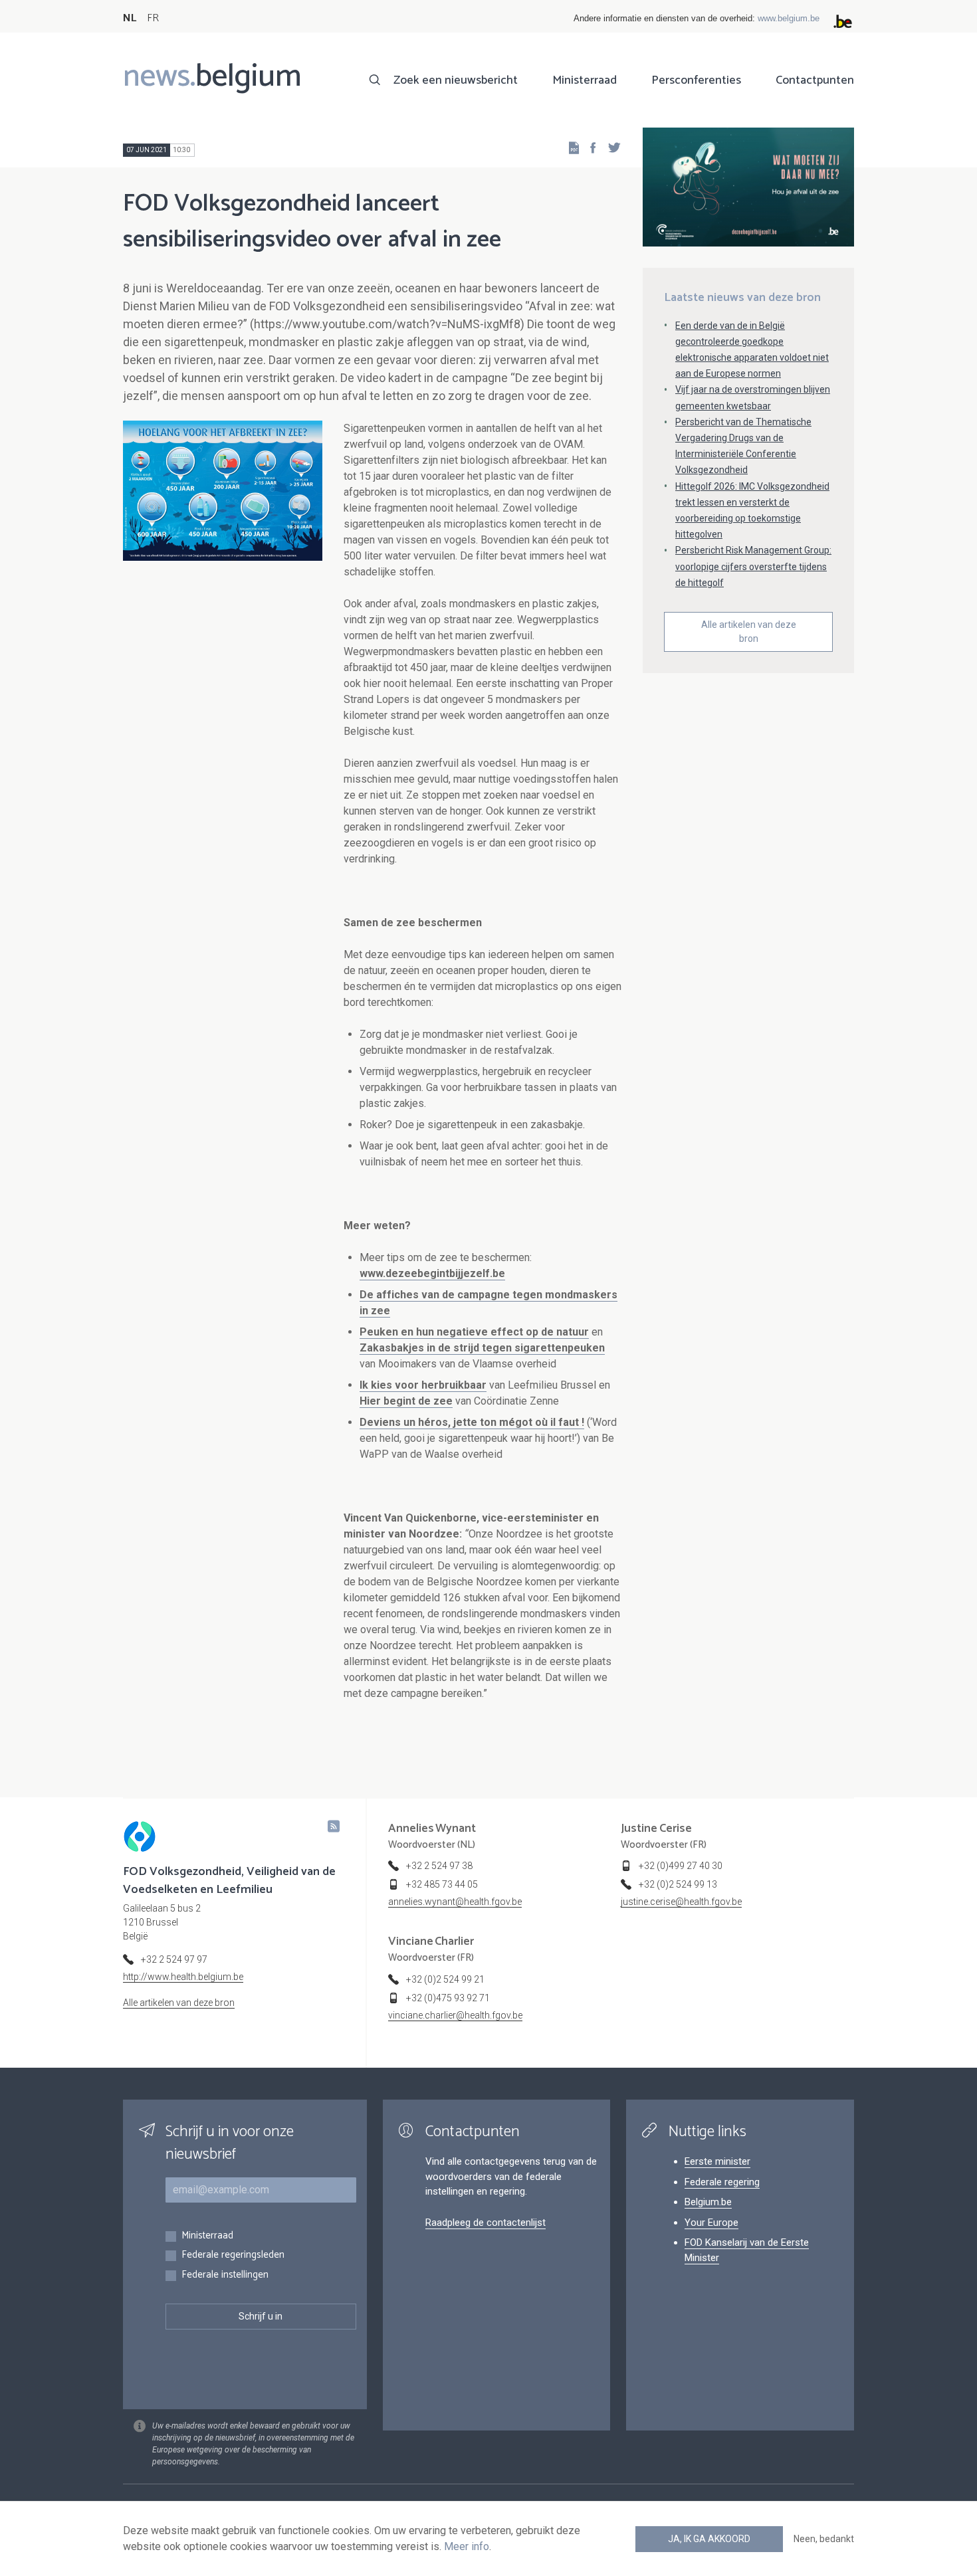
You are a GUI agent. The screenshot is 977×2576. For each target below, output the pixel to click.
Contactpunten (815, 80)
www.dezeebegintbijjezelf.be (432, 1273)
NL (130, 18)
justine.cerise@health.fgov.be (681, 1902)
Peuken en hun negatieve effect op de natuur (474, 1332)
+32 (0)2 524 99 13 (678, 1884)
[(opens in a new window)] (589, 147)
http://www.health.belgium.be (183, 1977)
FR (153, 18)
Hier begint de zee (406, 1401)
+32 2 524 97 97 (174, 1959)
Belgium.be (708, 2202)
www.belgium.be (789, 18)
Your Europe (711, 2223)
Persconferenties (696, 80)
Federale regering (722, 2182)
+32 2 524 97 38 (439, 1866)
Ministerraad (585, 80)
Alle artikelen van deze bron (749, 632)
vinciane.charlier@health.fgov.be (455, 2015)
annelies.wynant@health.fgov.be (455, 1902)
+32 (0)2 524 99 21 (445, 1979)
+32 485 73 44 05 (442, 1884)
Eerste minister (717, 2161)
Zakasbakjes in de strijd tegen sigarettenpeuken (482, 1348)
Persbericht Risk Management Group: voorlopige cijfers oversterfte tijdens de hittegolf (753, 566)
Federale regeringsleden (233, 2255)
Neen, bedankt (824, 2539)
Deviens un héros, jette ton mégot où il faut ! (472, 1422)
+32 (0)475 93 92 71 (448, 1998)
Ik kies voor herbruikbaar (423, 1385)
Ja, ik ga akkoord (709, 2539)
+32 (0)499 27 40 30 (681, 1866)
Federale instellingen (225, 2275)
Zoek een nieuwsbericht (456, 80)
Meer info (467, 2546)
